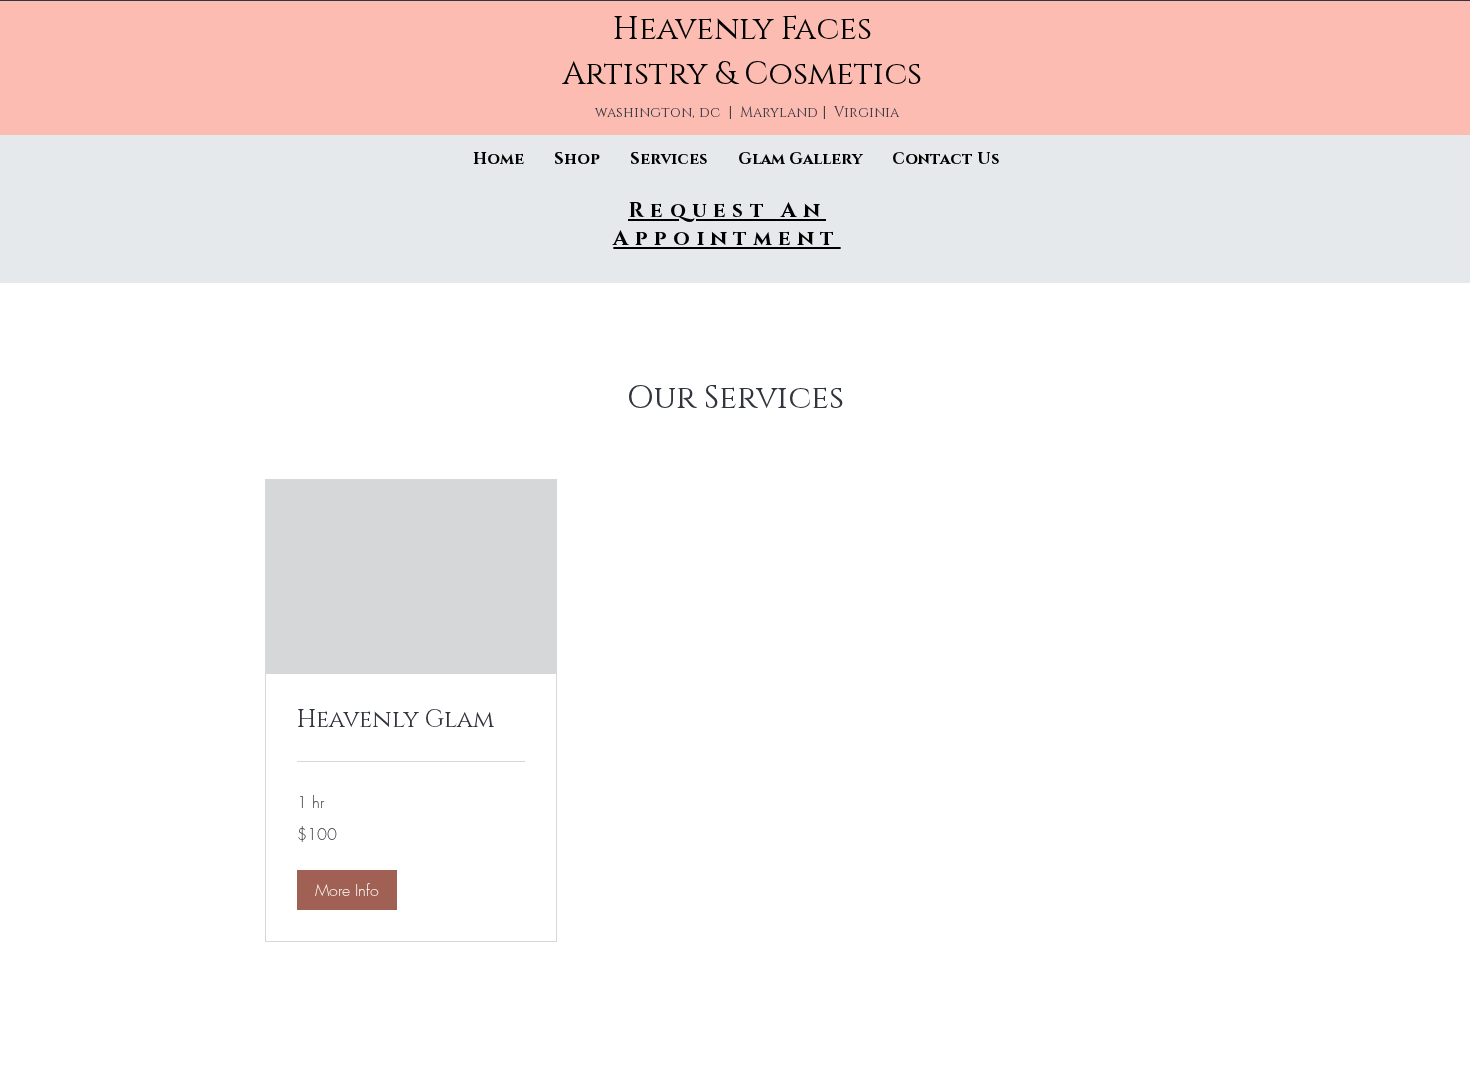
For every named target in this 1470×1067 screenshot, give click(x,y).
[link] (411, 721)
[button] (347, 890)
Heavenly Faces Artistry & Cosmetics (742, 52)
